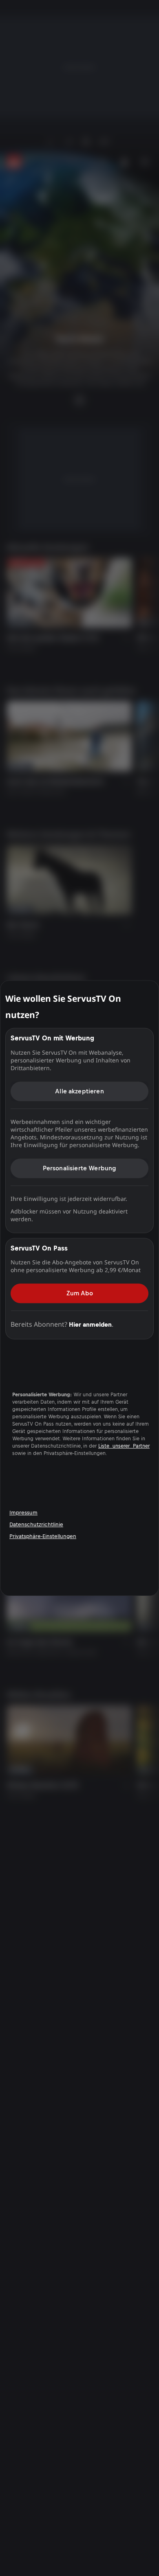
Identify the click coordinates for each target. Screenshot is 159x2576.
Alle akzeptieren (79, 1091)
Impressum (23, 1513)
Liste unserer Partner (124, 1446)
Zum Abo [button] (80, 1293)
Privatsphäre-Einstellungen (43, 1536)
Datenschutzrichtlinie (36, 1524)
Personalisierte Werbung (80, 1168)
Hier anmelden (90, 1324)
